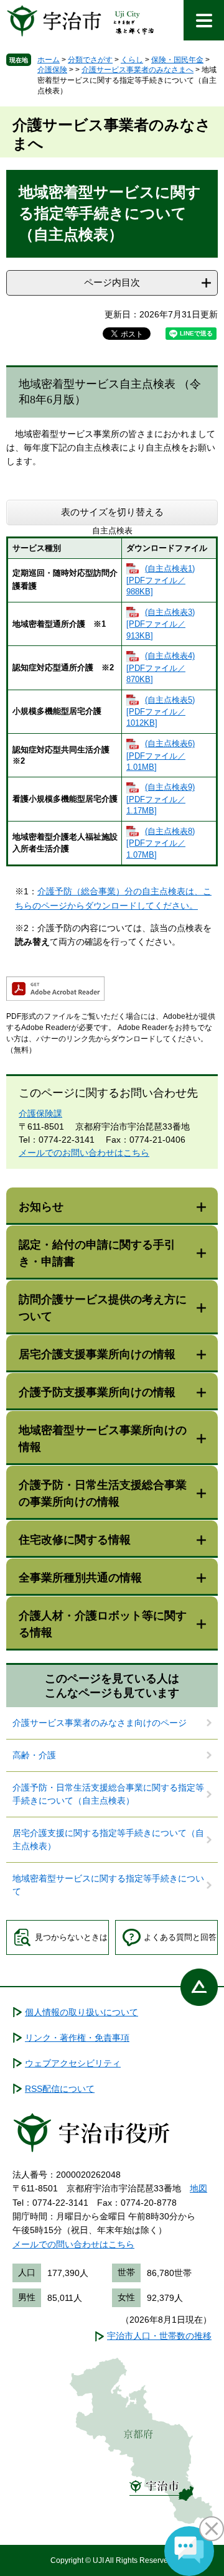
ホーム (49, 60)
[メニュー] (204, 20)
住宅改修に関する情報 (75, 1540)
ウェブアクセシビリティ (73, 2063)
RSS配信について (60, 2089)
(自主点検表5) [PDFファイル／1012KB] (161, 712)
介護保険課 (40, 1113)
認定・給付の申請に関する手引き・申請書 (97, 1253)
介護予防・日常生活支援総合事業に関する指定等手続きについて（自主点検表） (108, 1794)
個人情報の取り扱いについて (82, 2012)
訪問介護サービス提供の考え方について (103, 1308)
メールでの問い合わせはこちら (73, 2244)
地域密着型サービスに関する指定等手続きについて (108, 1885)
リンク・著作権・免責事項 (77, 2038)
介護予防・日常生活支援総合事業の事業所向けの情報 (103, 1493)
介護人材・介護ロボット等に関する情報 (103, 1624)
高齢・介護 (34, 1755)
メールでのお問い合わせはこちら (84, 1153)
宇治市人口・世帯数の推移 (159, 2336)
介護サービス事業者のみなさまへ (138, 70)
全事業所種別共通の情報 (80, 1578)
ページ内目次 (112, 282)
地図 (198, 2188)
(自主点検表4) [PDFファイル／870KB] (161, 667)
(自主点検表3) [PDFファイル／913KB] (161, 624)
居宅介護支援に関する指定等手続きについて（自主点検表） (108, 1839)
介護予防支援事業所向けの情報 (97, 1392)
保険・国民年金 (177, 60)
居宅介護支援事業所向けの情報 (97, 1354)
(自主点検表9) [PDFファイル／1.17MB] (161, 799)
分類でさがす (90, 60)
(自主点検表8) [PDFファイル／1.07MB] (161, 843)
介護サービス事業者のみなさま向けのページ (100, 1723)
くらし (132, 60)
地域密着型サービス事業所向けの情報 (103, 1439)
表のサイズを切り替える (112, 512)
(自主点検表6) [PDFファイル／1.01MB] (161, 755)
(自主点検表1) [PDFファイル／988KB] (161, 580)
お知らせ (41, 1207)
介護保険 (52, 70)
